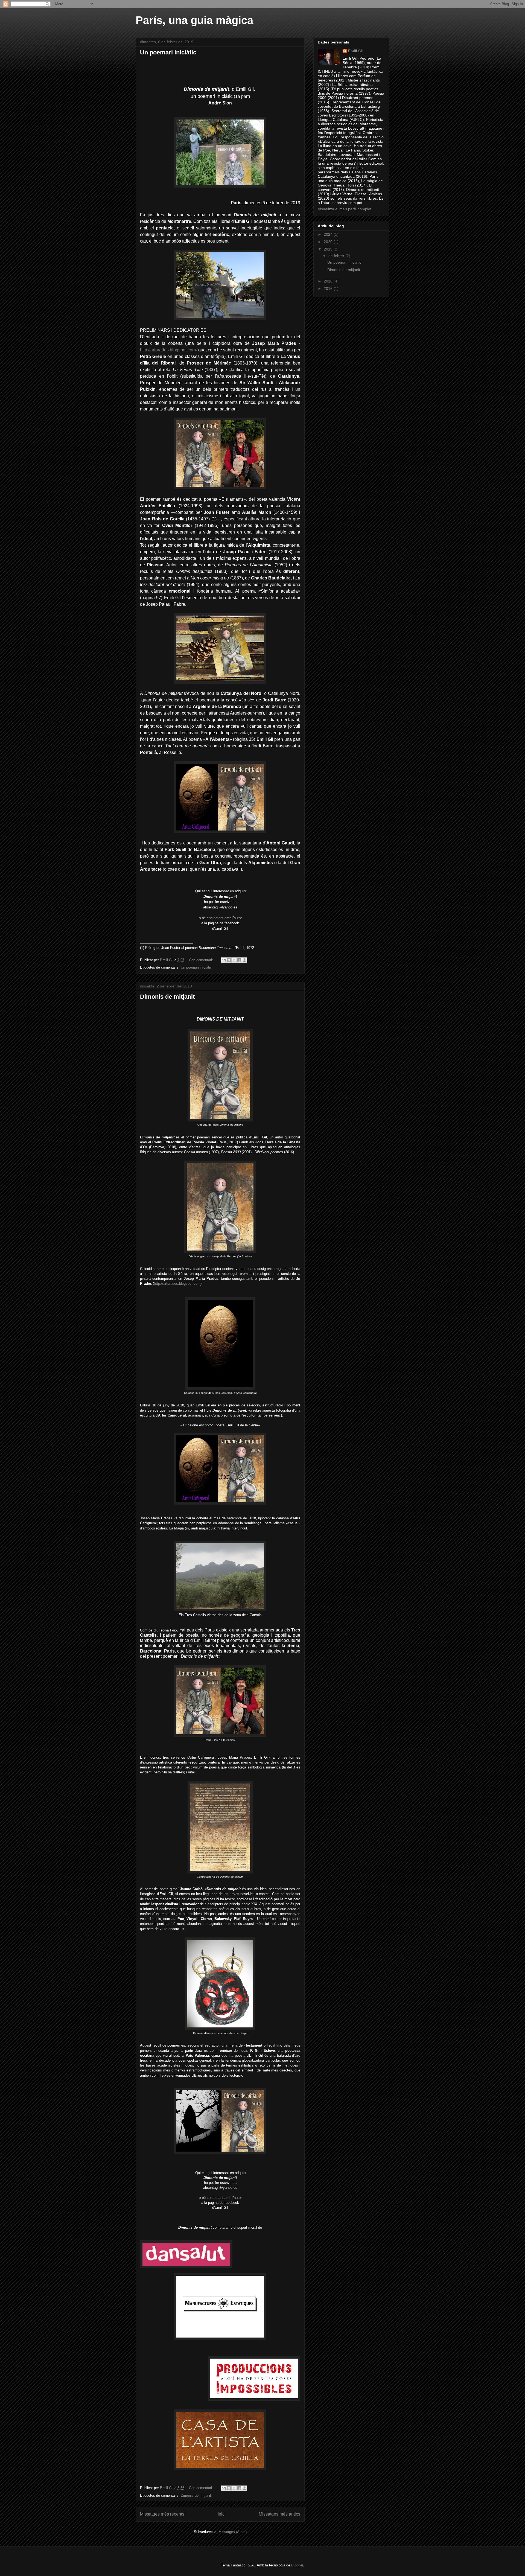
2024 (329, 234)
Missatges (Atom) (233, 2532)
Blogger (297, 2565)
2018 (329, 281)
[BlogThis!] (229, 960)
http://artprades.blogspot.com (168, 350)
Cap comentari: (202, 960)
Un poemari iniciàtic (168, 52)
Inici (222, 2514)
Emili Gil (356, 51)
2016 (329, 289)
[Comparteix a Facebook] (239, 960)
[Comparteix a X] (234, 960)
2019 (329, 249)
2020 (329, 242)
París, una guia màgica (194, 20)
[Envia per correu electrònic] (224, 960)
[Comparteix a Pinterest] (244, 960)
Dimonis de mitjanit (167, 997)
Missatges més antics (279, 2514)
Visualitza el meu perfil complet (345, 209)
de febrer (337, 256)
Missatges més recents (162, 2514)
